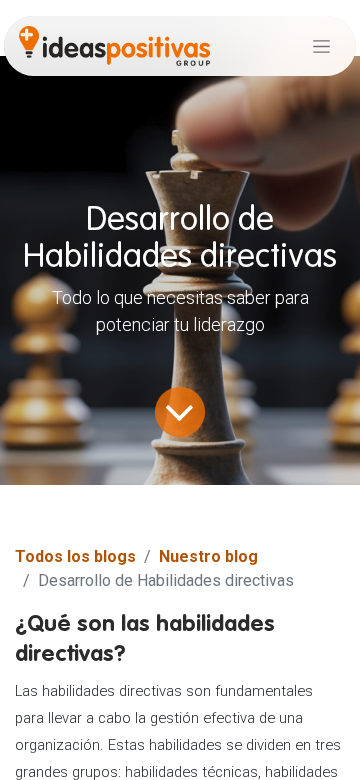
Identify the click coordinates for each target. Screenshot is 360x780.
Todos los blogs (75, 556)
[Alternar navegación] (321, 46)
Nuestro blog (208, 556)
